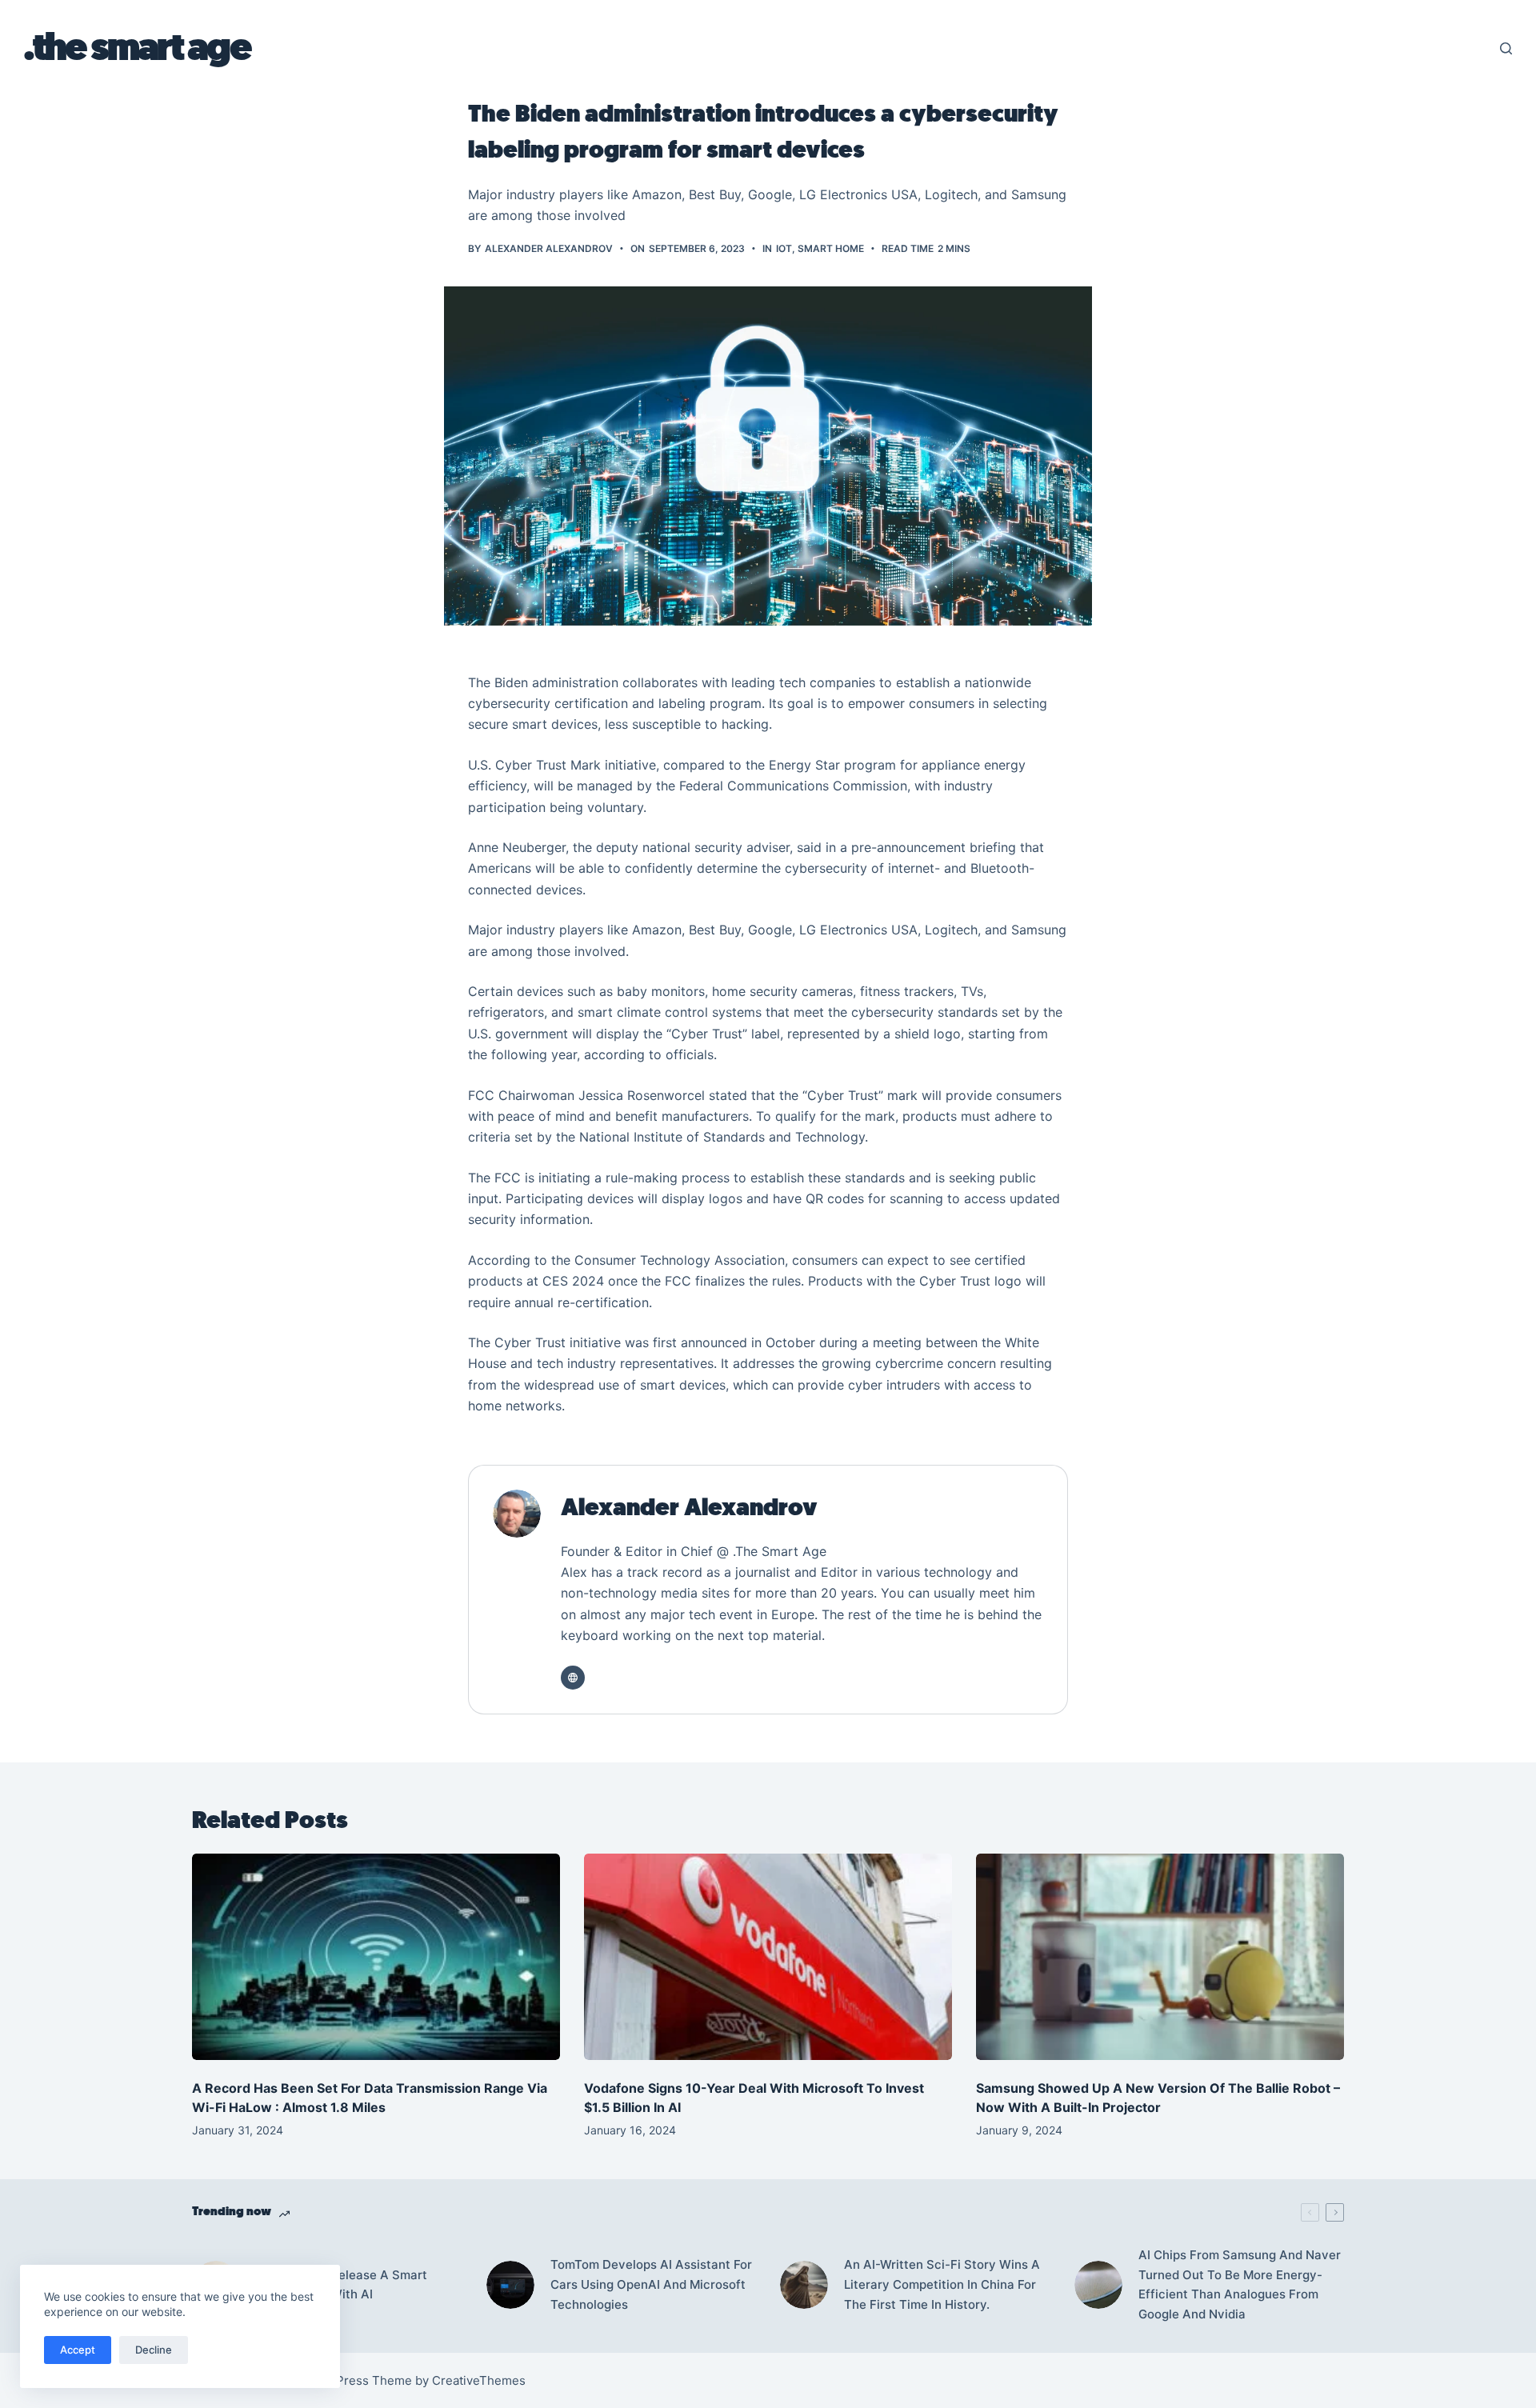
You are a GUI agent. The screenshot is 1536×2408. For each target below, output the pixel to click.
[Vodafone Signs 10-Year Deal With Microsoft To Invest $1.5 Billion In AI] (768, 1957)
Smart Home (831, 248)
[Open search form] (1506, 48)
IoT (784, 248)
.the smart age (137, 48)
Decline (154, 2350)
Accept (78, 2350)
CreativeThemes (479, 2380)
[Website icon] (573, 1678)
